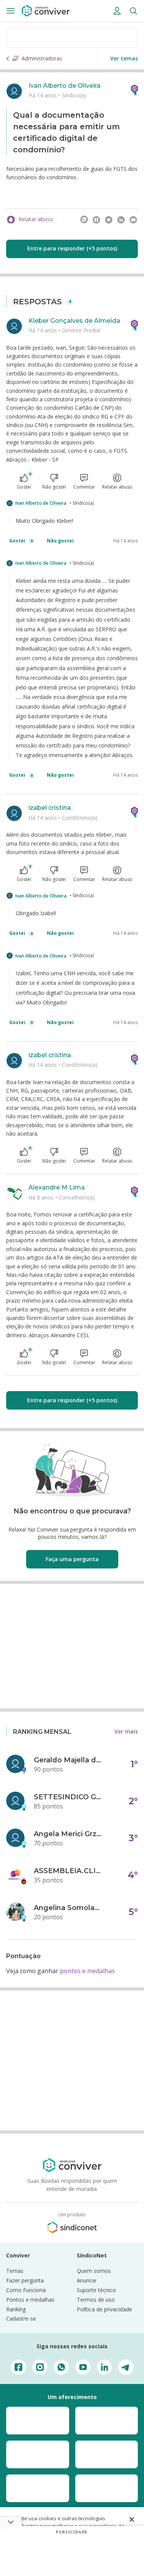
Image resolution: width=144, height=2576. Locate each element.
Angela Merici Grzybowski (68, 1834)
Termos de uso (96, 2300)
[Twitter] (109, 220)
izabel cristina (50, 808)
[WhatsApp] (84, 220)
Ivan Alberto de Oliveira (65, 86)
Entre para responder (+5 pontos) (72, 248)
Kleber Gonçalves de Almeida (74, 321)
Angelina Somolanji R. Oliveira (68, 1908)
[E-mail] (133, 220)
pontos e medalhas (87, 1971)
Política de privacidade (104, 2309)
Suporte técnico (96, 2290)
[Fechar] (132, 2519)
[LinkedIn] (121, 220)
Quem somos (94, 2271)
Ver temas (124, 58)
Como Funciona (26, 2290)
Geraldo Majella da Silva (68, 1760)
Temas (15, 2271)
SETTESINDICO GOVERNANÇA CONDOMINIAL (68, 1797)
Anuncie (87, 2280)
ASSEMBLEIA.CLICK (68, 1871)
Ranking (16, 2309)
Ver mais (126, 1731)
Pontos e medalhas (30, 2300)
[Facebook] (96, 220)
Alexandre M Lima (57, 1187)
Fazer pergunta (25, 2280)
